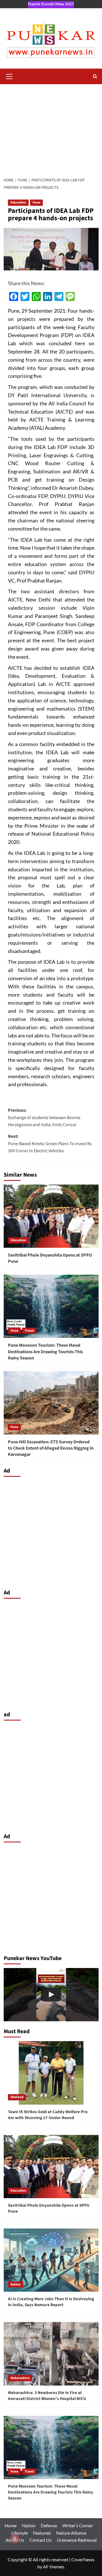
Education (18, 203)
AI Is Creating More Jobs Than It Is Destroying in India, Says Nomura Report (51, 2302)
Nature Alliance (71, 2533)
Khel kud (17, 2097)
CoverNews (83, 2559)
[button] (9, 76)
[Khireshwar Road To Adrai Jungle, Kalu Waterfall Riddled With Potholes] (51, 1995)
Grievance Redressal (77, 2540)
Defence (49, 2525)
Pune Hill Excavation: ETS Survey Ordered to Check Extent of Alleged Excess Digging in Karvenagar (51, 1448)
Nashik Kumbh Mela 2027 (51, 4)
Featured (42, 2533)
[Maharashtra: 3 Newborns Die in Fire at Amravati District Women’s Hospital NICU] (51, 2354)
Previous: (45, 1118)
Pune (36, 203)
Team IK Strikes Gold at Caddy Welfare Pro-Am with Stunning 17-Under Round (48, 2115)
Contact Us (41, 2540)
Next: (50, 1144)
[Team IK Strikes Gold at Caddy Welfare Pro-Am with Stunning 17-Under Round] (51, 2073)
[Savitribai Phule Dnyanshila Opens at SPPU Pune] (51, 1216)
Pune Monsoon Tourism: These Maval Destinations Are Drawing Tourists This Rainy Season (45, 1352)
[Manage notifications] (15, 2539)
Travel (29, 1331)
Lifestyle (20, 2533)
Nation (16, 2284)
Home (10, 2525)
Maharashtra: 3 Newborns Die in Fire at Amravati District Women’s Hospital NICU (47, 2396)
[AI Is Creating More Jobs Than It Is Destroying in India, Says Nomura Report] (51, 2260)
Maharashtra (20, 2378)
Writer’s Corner (78, 2525)
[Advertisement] (51, 129)
